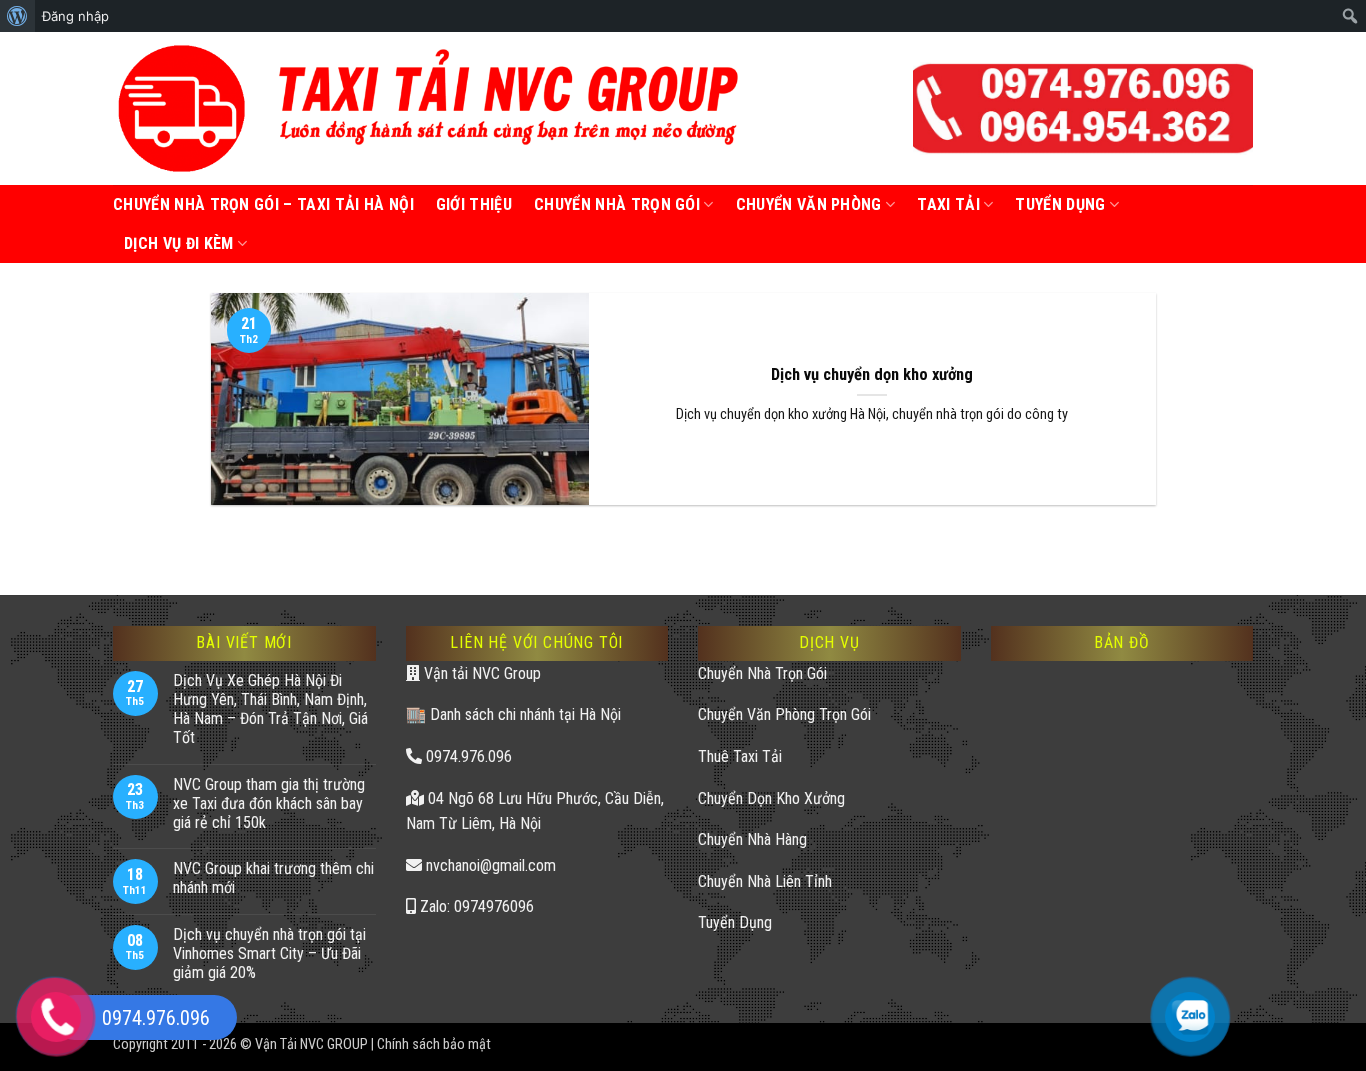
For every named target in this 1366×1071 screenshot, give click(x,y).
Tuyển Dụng (735, 922)
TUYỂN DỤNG (1060, 204)
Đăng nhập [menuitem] (75, 16)
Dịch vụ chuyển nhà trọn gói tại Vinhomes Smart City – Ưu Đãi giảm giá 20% (269, 953)
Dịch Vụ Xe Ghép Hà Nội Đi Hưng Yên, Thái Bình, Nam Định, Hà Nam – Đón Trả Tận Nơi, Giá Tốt (270, 709)
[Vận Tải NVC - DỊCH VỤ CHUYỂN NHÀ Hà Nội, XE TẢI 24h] (430, 108)
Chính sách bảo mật (434, 1044)
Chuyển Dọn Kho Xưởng (771, 798)
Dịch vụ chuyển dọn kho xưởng (872, 374)
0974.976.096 (467, 756)
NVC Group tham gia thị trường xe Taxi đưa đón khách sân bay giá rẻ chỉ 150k (269, 803)
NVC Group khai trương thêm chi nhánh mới (273, 878)
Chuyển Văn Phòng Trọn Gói (784, 714)
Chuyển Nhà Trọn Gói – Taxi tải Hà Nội (263, 204)
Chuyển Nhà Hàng (752, 839)
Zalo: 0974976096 (475, 906)
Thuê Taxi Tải (740, 756)
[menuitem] (17, 16)
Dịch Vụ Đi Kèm (178, 243)
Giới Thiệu (474, 204)
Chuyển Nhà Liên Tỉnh (765, 881)
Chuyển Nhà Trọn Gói (617, 204)
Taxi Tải (948, 204)
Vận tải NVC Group (480, 673)
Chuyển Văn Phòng (809, 204)
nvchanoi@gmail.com (489, 865)
